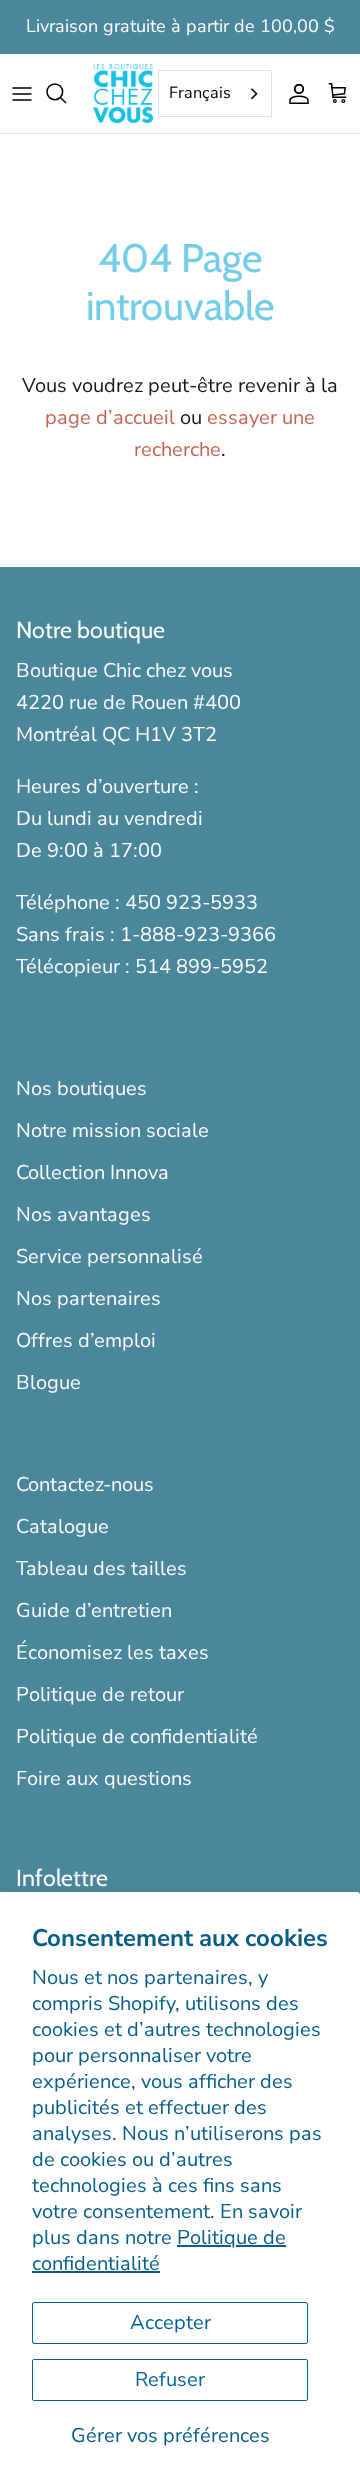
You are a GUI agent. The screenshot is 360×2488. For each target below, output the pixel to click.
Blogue (48, 1382)
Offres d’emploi (86, 1340)
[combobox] (215, 94)
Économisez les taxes (112, 1652)
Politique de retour (100, 1694)
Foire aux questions (104, 1778)
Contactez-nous (85, 1484)
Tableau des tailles (101, 1568)
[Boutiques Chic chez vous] (123, 93)
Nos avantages (83, 1214)
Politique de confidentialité (159, 2250)
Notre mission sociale (112, 1130)
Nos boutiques (81, 1088)
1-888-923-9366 (198, 934)
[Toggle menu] (22, 93)
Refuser (170, 2379)
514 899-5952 (201, 966)
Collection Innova (92, 1172)
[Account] (294, 93)
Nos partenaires (88, 1298)
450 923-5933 (191, 902)
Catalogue (62, 1526)
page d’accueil (110, 417)
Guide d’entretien (94, 1610)
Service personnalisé (109, 1256)
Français (200, 93)
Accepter (170, 2322)
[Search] (66, 93)
